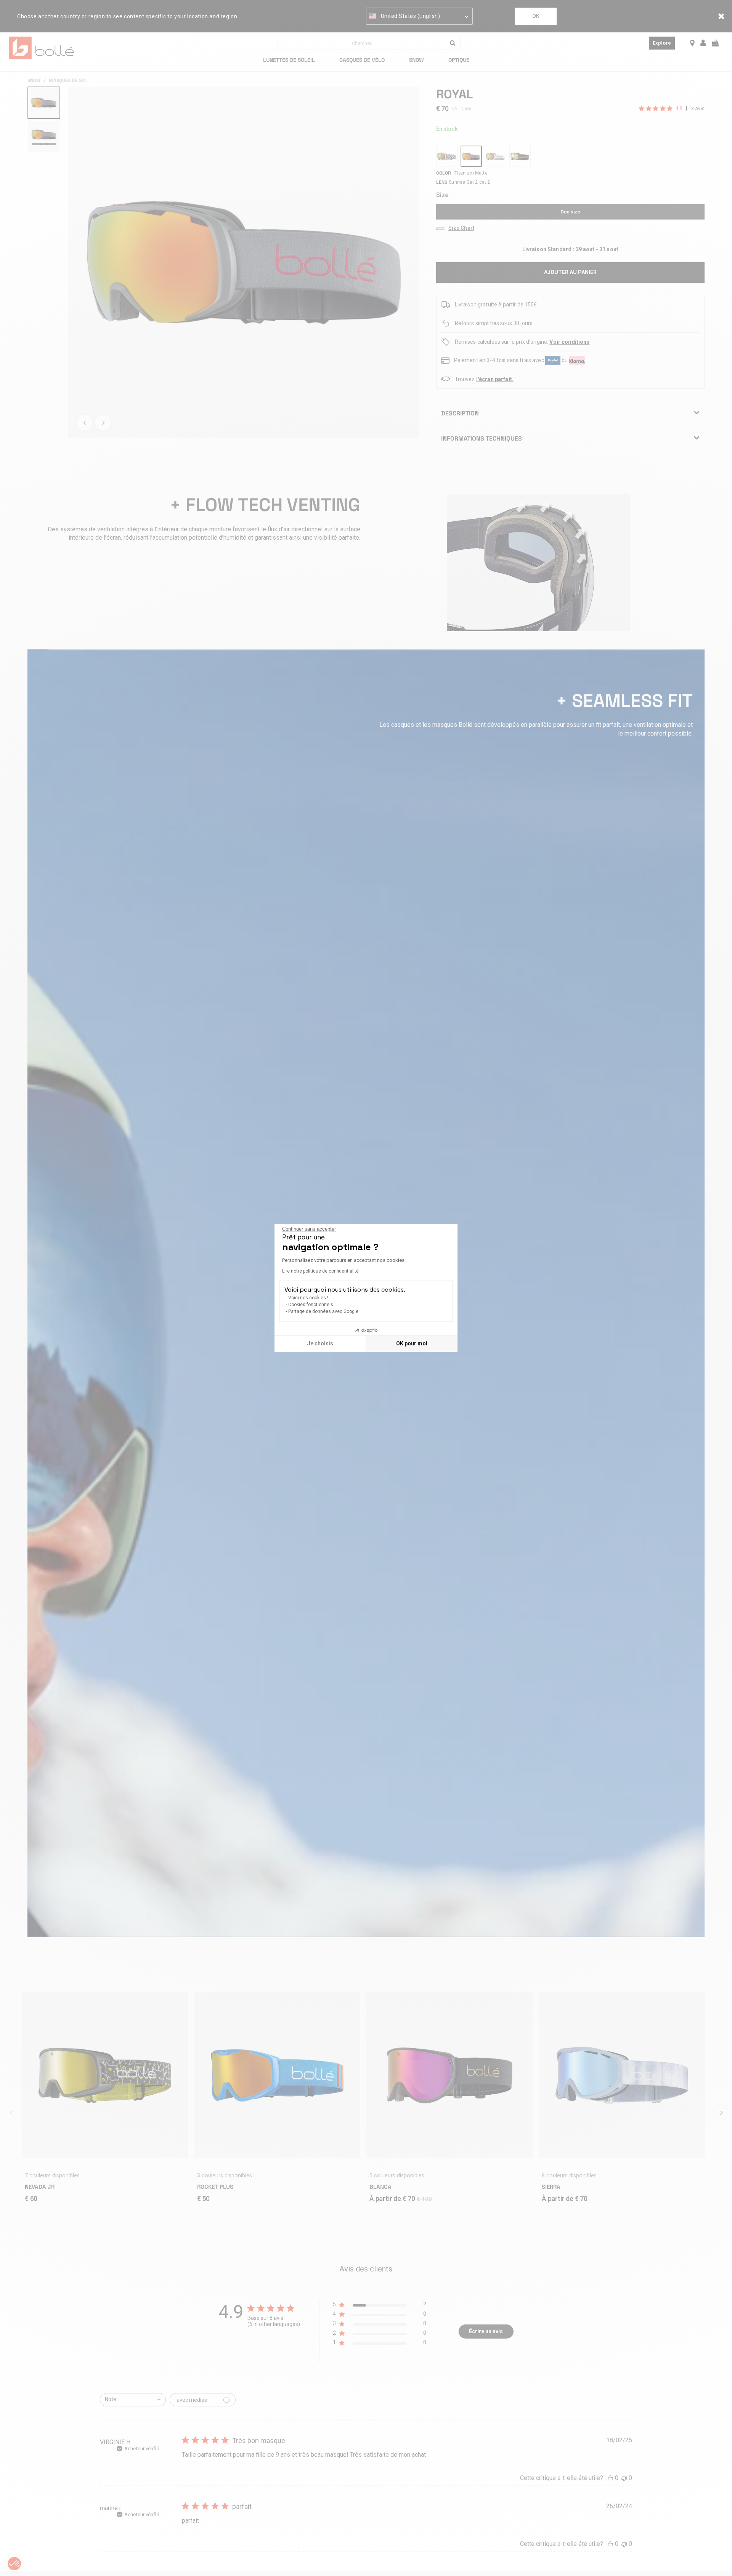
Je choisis (320, 1343)
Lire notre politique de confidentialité (320, 1271)
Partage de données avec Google (323, 1311)
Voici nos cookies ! (308, 1298)
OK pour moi (412, 1343)
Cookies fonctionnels (311, 1305)
